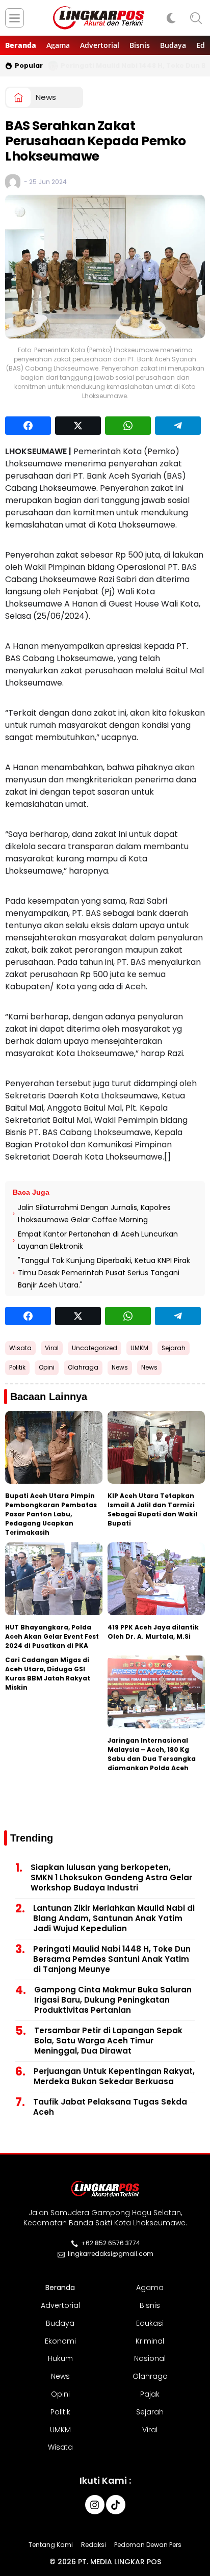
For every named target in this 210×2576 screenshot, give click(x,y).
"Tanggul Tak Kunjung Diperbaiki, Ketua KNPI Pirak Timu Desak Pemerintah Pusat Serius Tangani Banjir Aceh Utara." (104, 1273)
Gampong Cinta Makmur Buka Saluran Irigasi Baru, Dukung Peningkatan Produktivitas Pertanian (113, 2000)
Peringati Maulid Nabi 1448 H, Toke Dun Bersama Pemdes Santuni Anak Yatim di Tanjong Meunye (112, 1959)
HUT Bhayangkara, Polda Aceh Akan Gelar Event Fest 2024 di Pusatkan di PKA (52, 1636)
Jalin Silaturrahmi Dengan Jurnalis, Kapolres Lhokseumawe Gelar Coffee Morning (94, 1214)
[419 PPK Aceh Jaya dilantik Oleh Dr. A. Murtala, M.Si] (156, 1579)
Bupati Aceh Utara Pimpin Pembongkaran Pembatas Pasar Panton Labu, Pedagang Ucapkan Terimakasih (51, 1514)
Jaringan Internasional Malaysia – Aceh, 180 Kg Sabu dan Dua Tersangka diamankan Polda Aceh (152, 1754)
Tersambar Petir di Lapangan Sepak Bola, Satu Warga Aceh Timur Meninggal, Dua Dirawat (108, 2041)
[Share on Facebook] (28, 426)
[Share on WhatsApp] (128, 426)
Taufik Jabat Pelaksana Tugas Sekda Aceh (110, 2107)
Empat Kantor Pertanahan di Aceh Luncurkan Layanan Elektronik (98, 1240)
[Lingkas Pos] (99, 18)
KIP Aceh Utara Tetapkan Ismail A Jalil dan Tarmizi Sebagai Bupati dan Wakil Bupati (152, 1509)
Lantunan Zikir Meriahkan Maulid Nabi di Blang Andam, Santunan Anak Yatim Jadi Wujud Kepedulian (114, 1918)
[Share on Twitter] (78, 426)
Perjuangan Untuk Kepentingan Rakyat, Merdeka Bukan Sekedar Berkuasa (114, 2076)
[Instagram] (95, 2505)
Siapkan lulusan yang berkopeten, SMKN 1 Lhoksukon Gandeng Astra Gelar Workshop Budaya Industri (111, 1877)
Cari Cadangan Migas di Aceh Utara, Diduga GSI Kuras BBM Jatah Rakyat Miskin (48, 1674)
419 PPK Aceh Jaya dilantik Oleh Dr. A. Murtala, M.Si (153, 1632)
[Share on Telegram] (178, 426)
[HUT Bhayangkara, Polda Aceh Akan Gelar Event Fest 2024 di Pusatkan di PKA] (54, 1579)
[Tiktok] (116, 2505)
